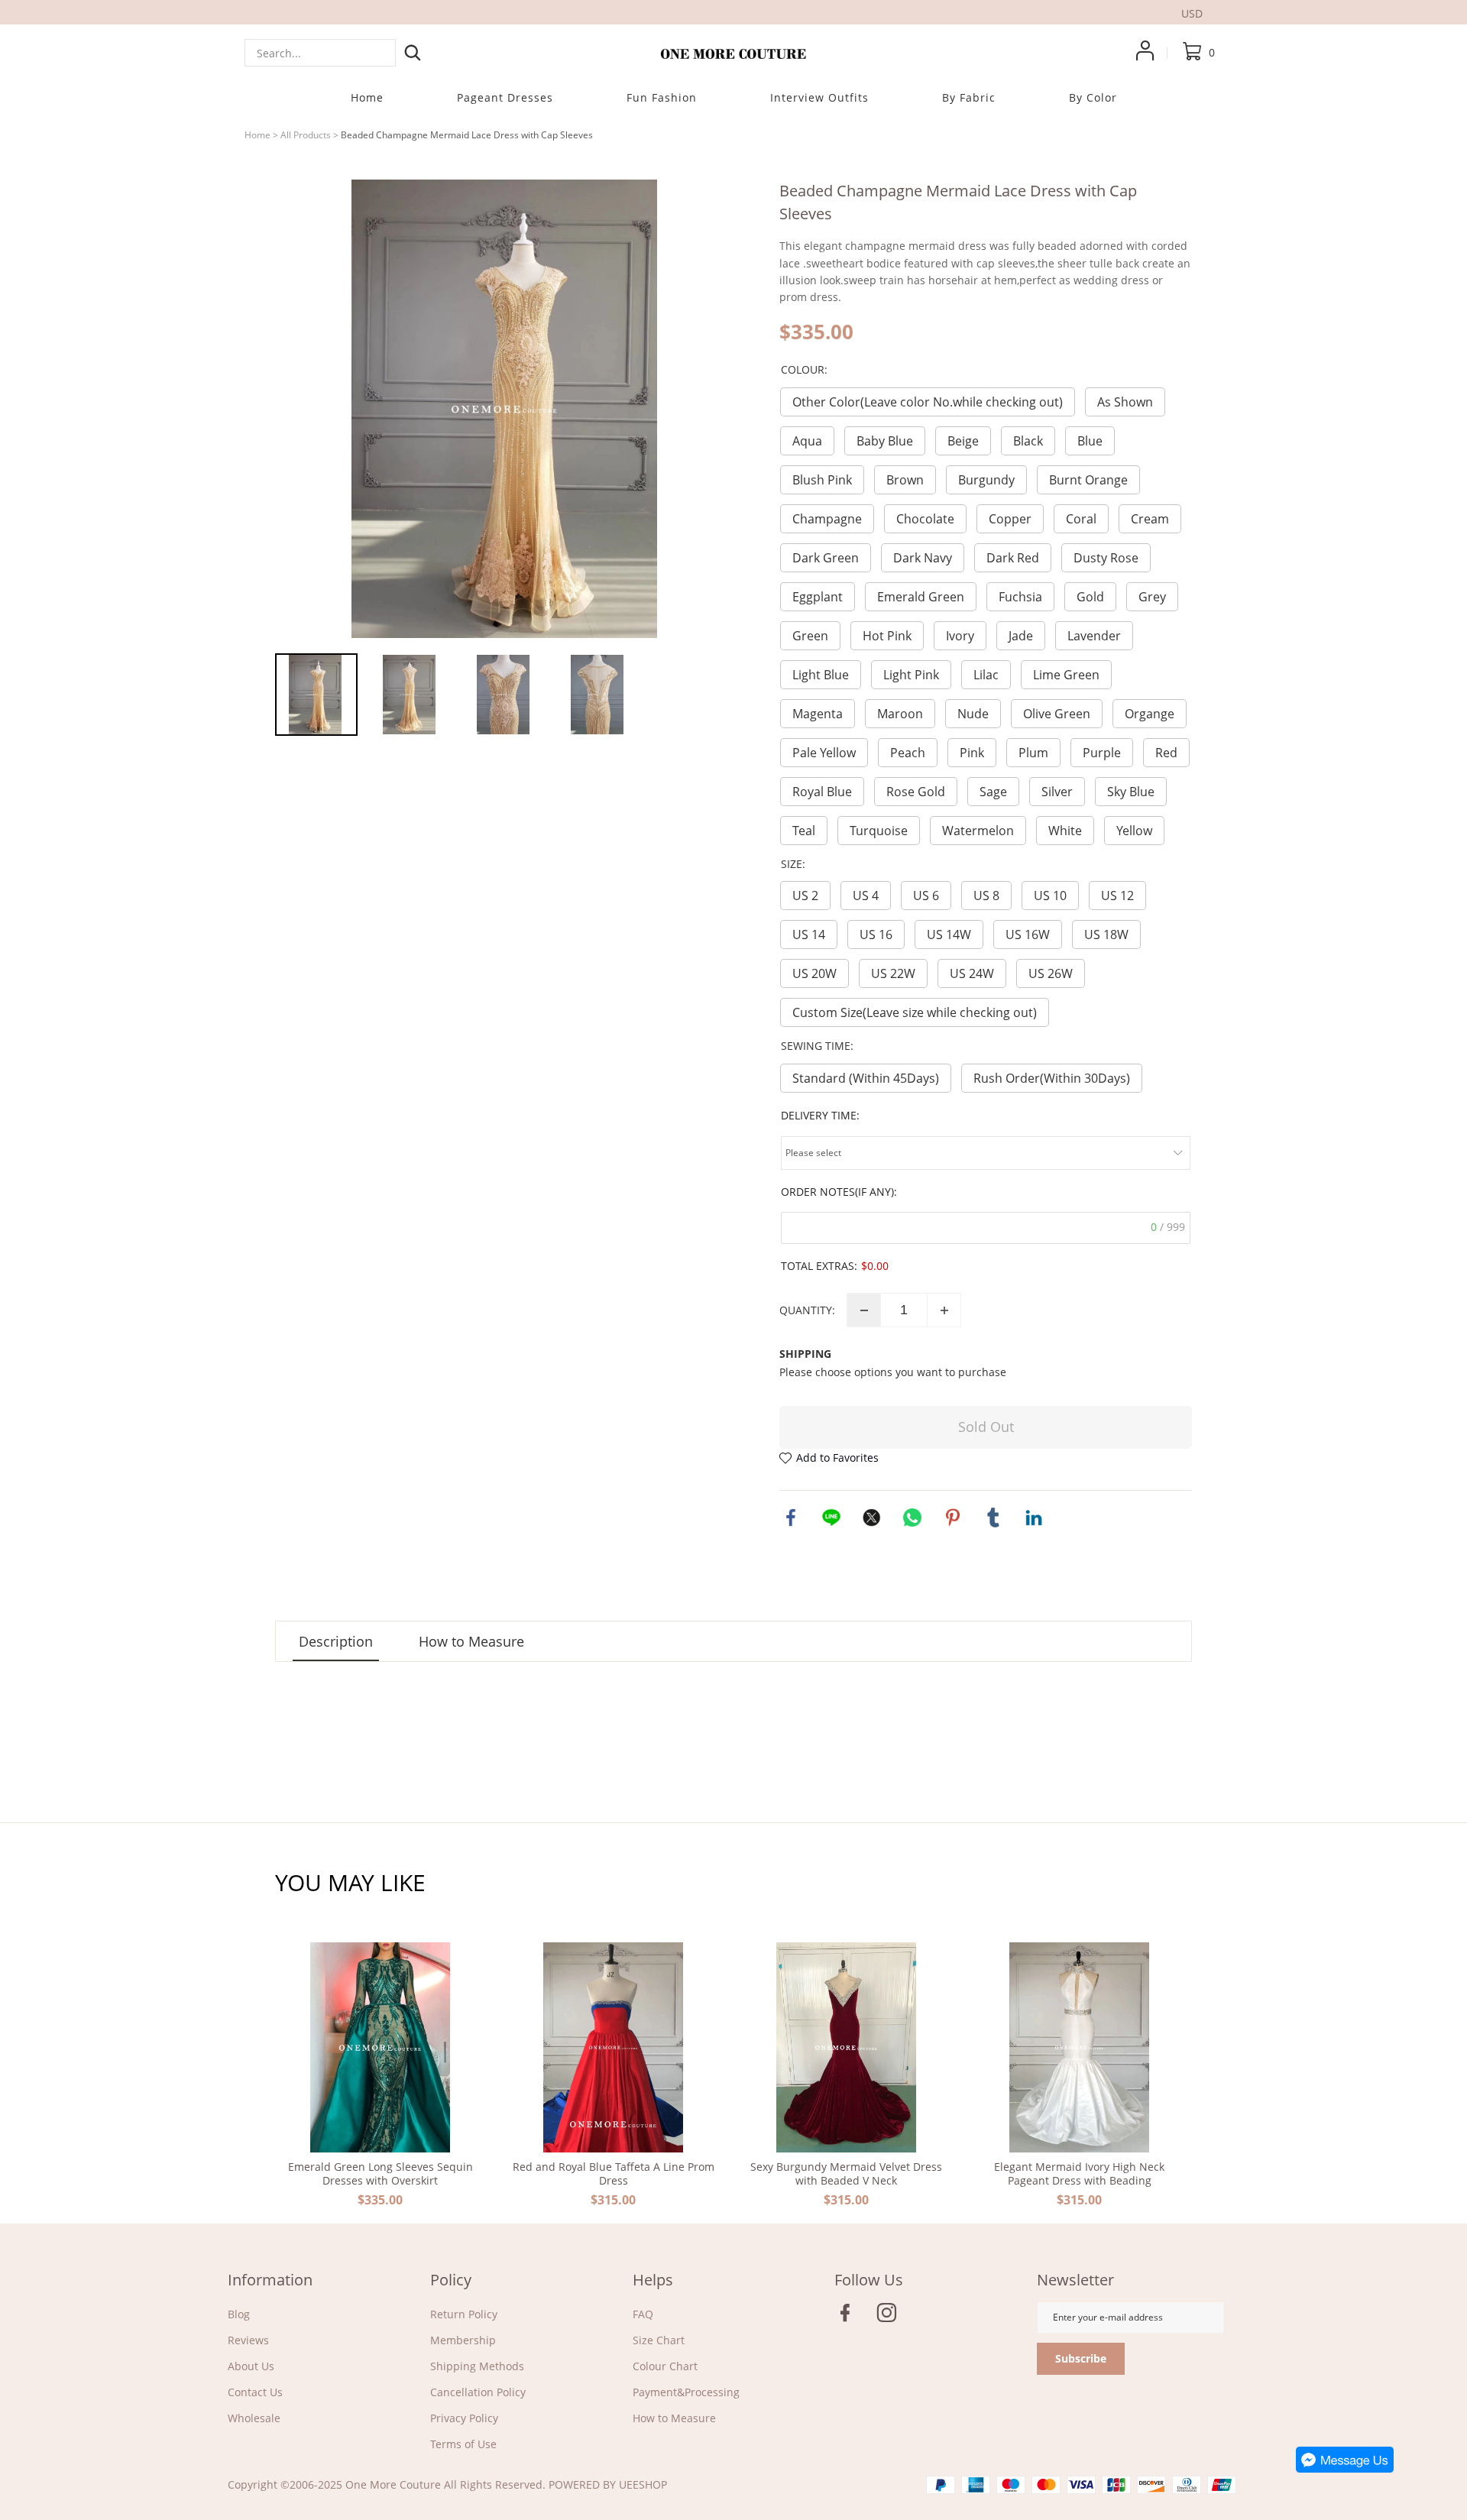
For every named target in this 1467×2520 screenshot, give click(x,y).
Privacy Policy (464, 2418)
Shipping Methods (477, 2366)
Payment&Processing (686, 2392)
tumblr (993, 1518)
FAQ (643, 2314)
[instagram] (891, 2317)
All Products (306, 135)
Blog (239, 2314)
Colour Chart (665, 2366)
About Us (251, 2366)
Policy (451, 2280)
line (831, 1518)
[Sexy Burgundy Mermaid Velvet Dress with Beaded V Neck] (846, 2047)
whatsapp (912, 1518)
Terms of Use (463, 2444)
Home (257, 135)
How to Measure (674, 2418)
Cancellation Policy (478, 2392)
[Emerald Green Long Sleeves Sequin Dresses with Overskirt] (380, 2047)
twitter (872, 1518)
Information (270, 2280)
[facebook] (850, 2317)
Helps (653, 2280)
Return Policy (464, 2314)
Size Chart (659, 2340)
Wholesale (254, 2418)
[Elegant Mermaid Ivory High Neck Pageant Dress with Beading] (1079, 2047)
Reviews (248, 2340)
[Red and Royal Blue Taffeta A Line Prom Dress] (613, 2047)
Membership (463, 2340)
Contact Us (255, 2392)
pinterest (953, 1518)
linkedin (1034, 1518)
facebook (791, 1518)
